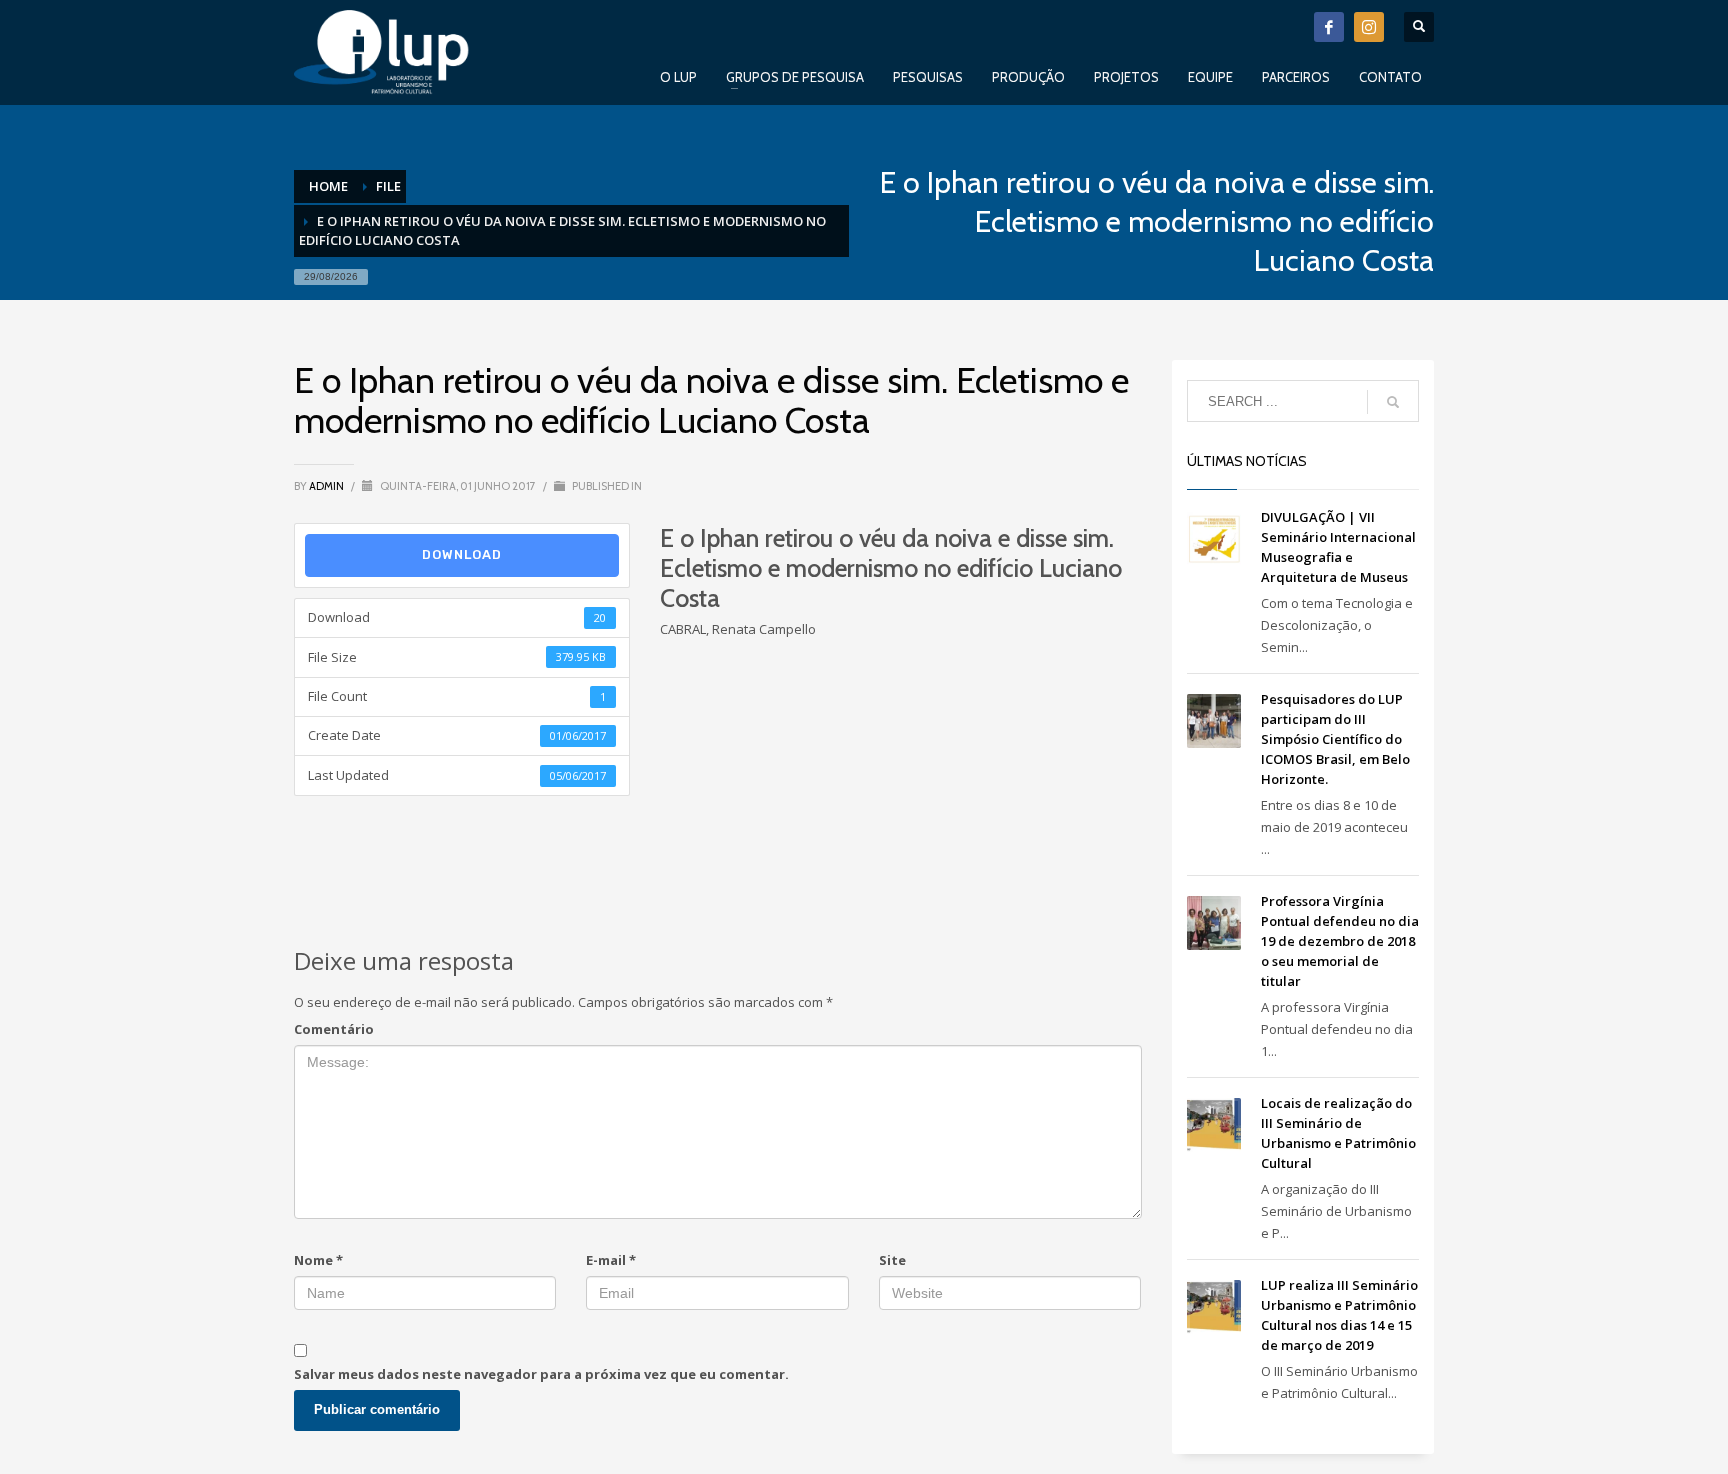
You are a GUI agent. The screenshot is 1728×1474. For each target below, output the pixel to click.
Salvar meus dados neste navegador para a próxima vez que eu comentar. (541, 1374)
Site (892, 1260)
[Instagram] (1369, 27)
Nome (318, 1260)
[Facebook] (1329, 27)
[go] (1393, 402)
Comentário (334, 1029)
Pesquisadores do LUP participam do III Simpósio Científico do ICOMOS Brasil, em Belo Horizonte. (1335, 739)
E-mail (611, 1260)
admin (327, 486)
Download (462, 554)
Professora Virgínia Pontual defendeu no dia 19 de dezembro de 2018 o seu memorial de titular (1340, 941)
